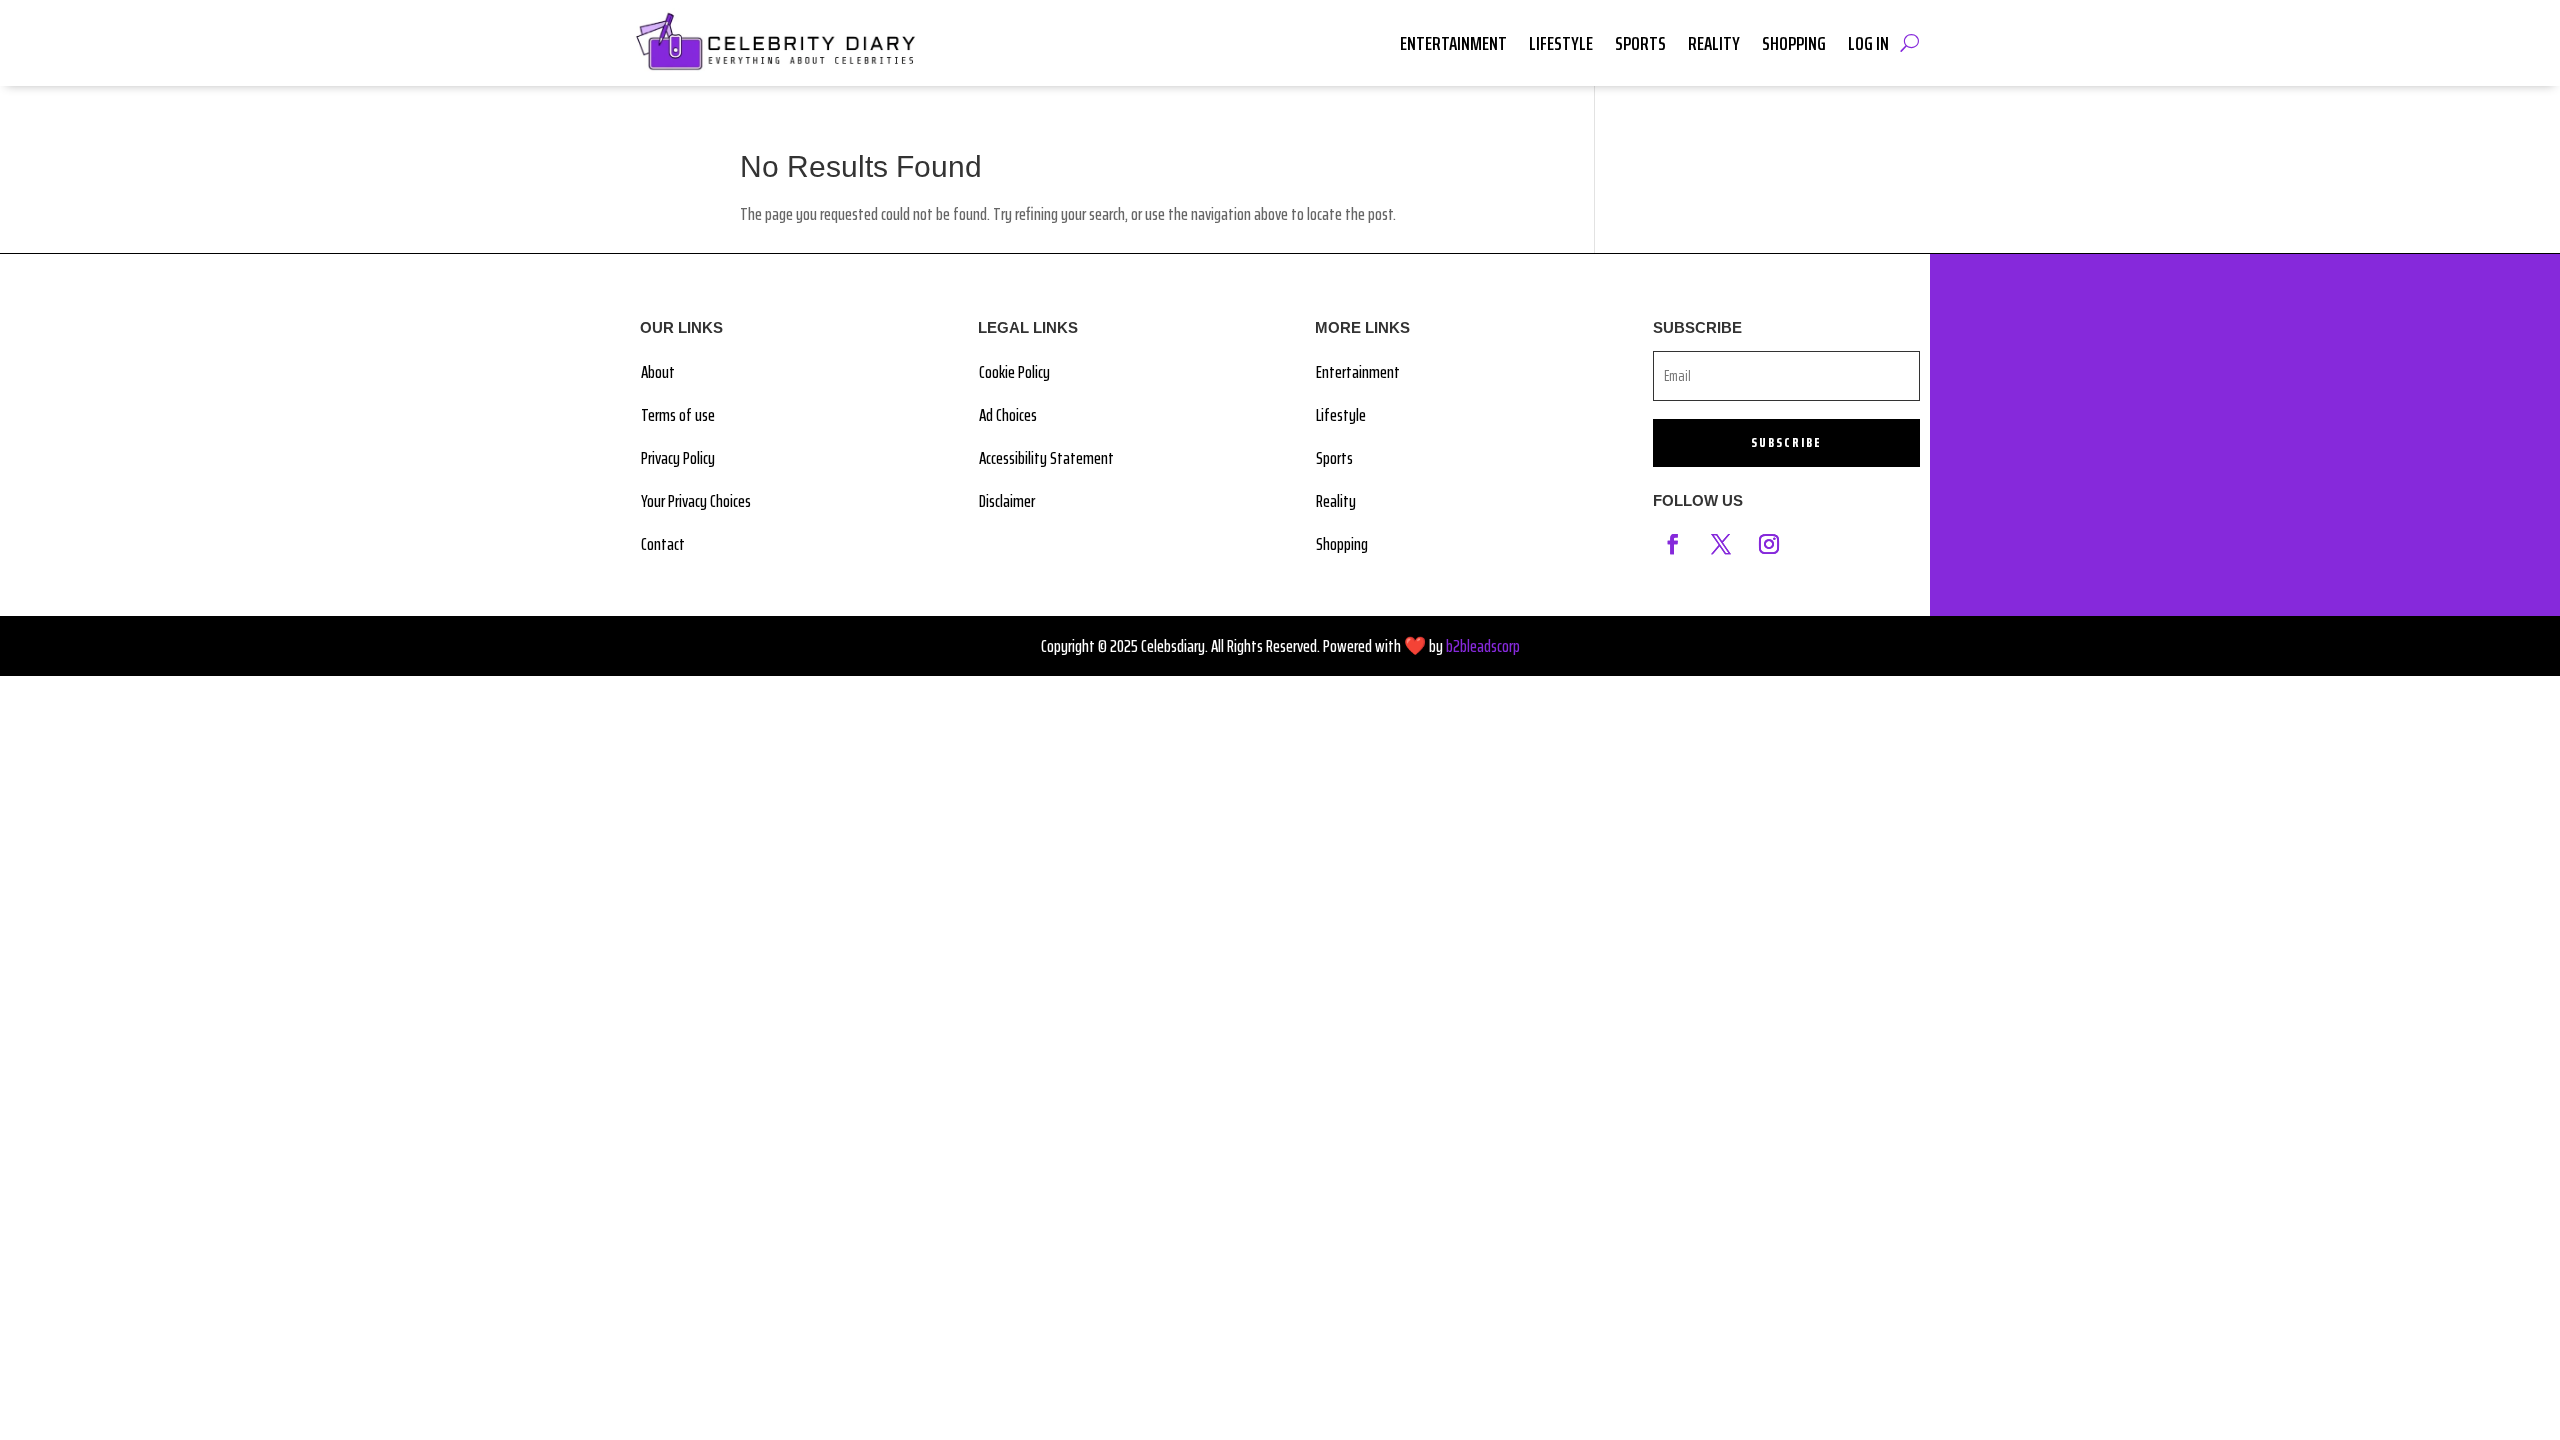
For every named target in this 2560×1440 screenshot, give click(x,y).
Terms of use (678, 415)
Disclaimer (1007, 501)
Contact (663, 544)
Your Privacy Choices (696, 501)
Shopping (1794, 43)
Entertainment (1453, 43)
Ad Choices (1008, 415)
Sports (1640, 43)
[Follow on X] (1721, 544)
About (658, 372)
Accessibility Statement (1046, 458)
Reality (1714, 43)
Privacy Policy (678, 458)
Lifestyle (1561, 43)
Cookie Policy (1014, 372)
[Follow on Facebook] (1673, 544)
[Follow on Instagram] (1769, 544)
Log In (1868, 43)
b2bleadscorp (1483, 646)
